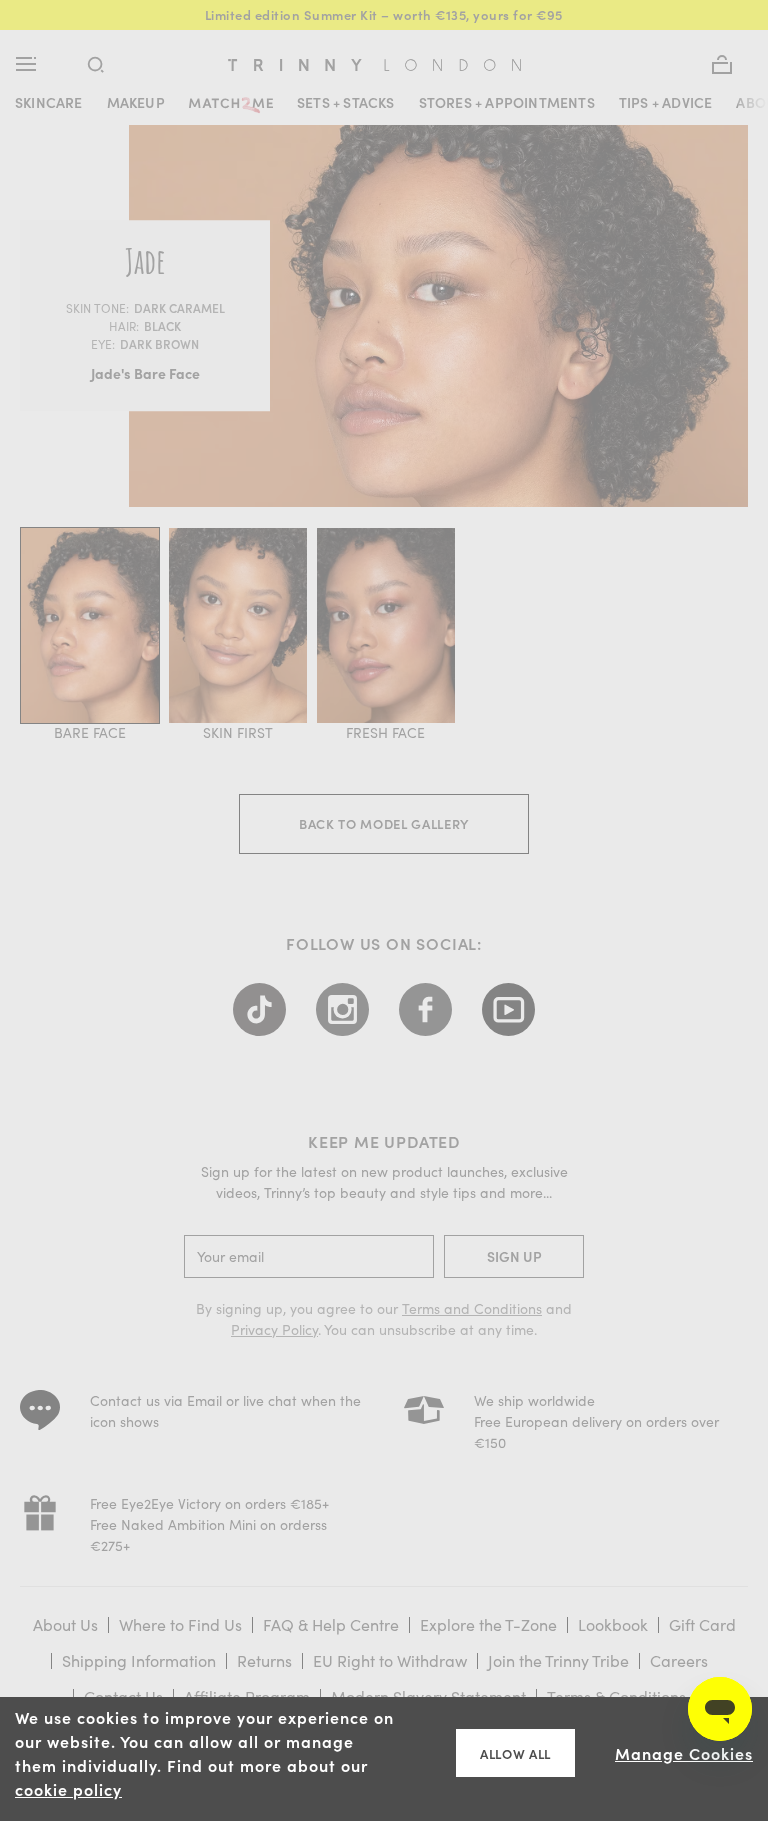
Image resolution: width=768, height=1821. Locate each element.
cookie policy (68, 1789)
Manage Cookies (684, 1753)
